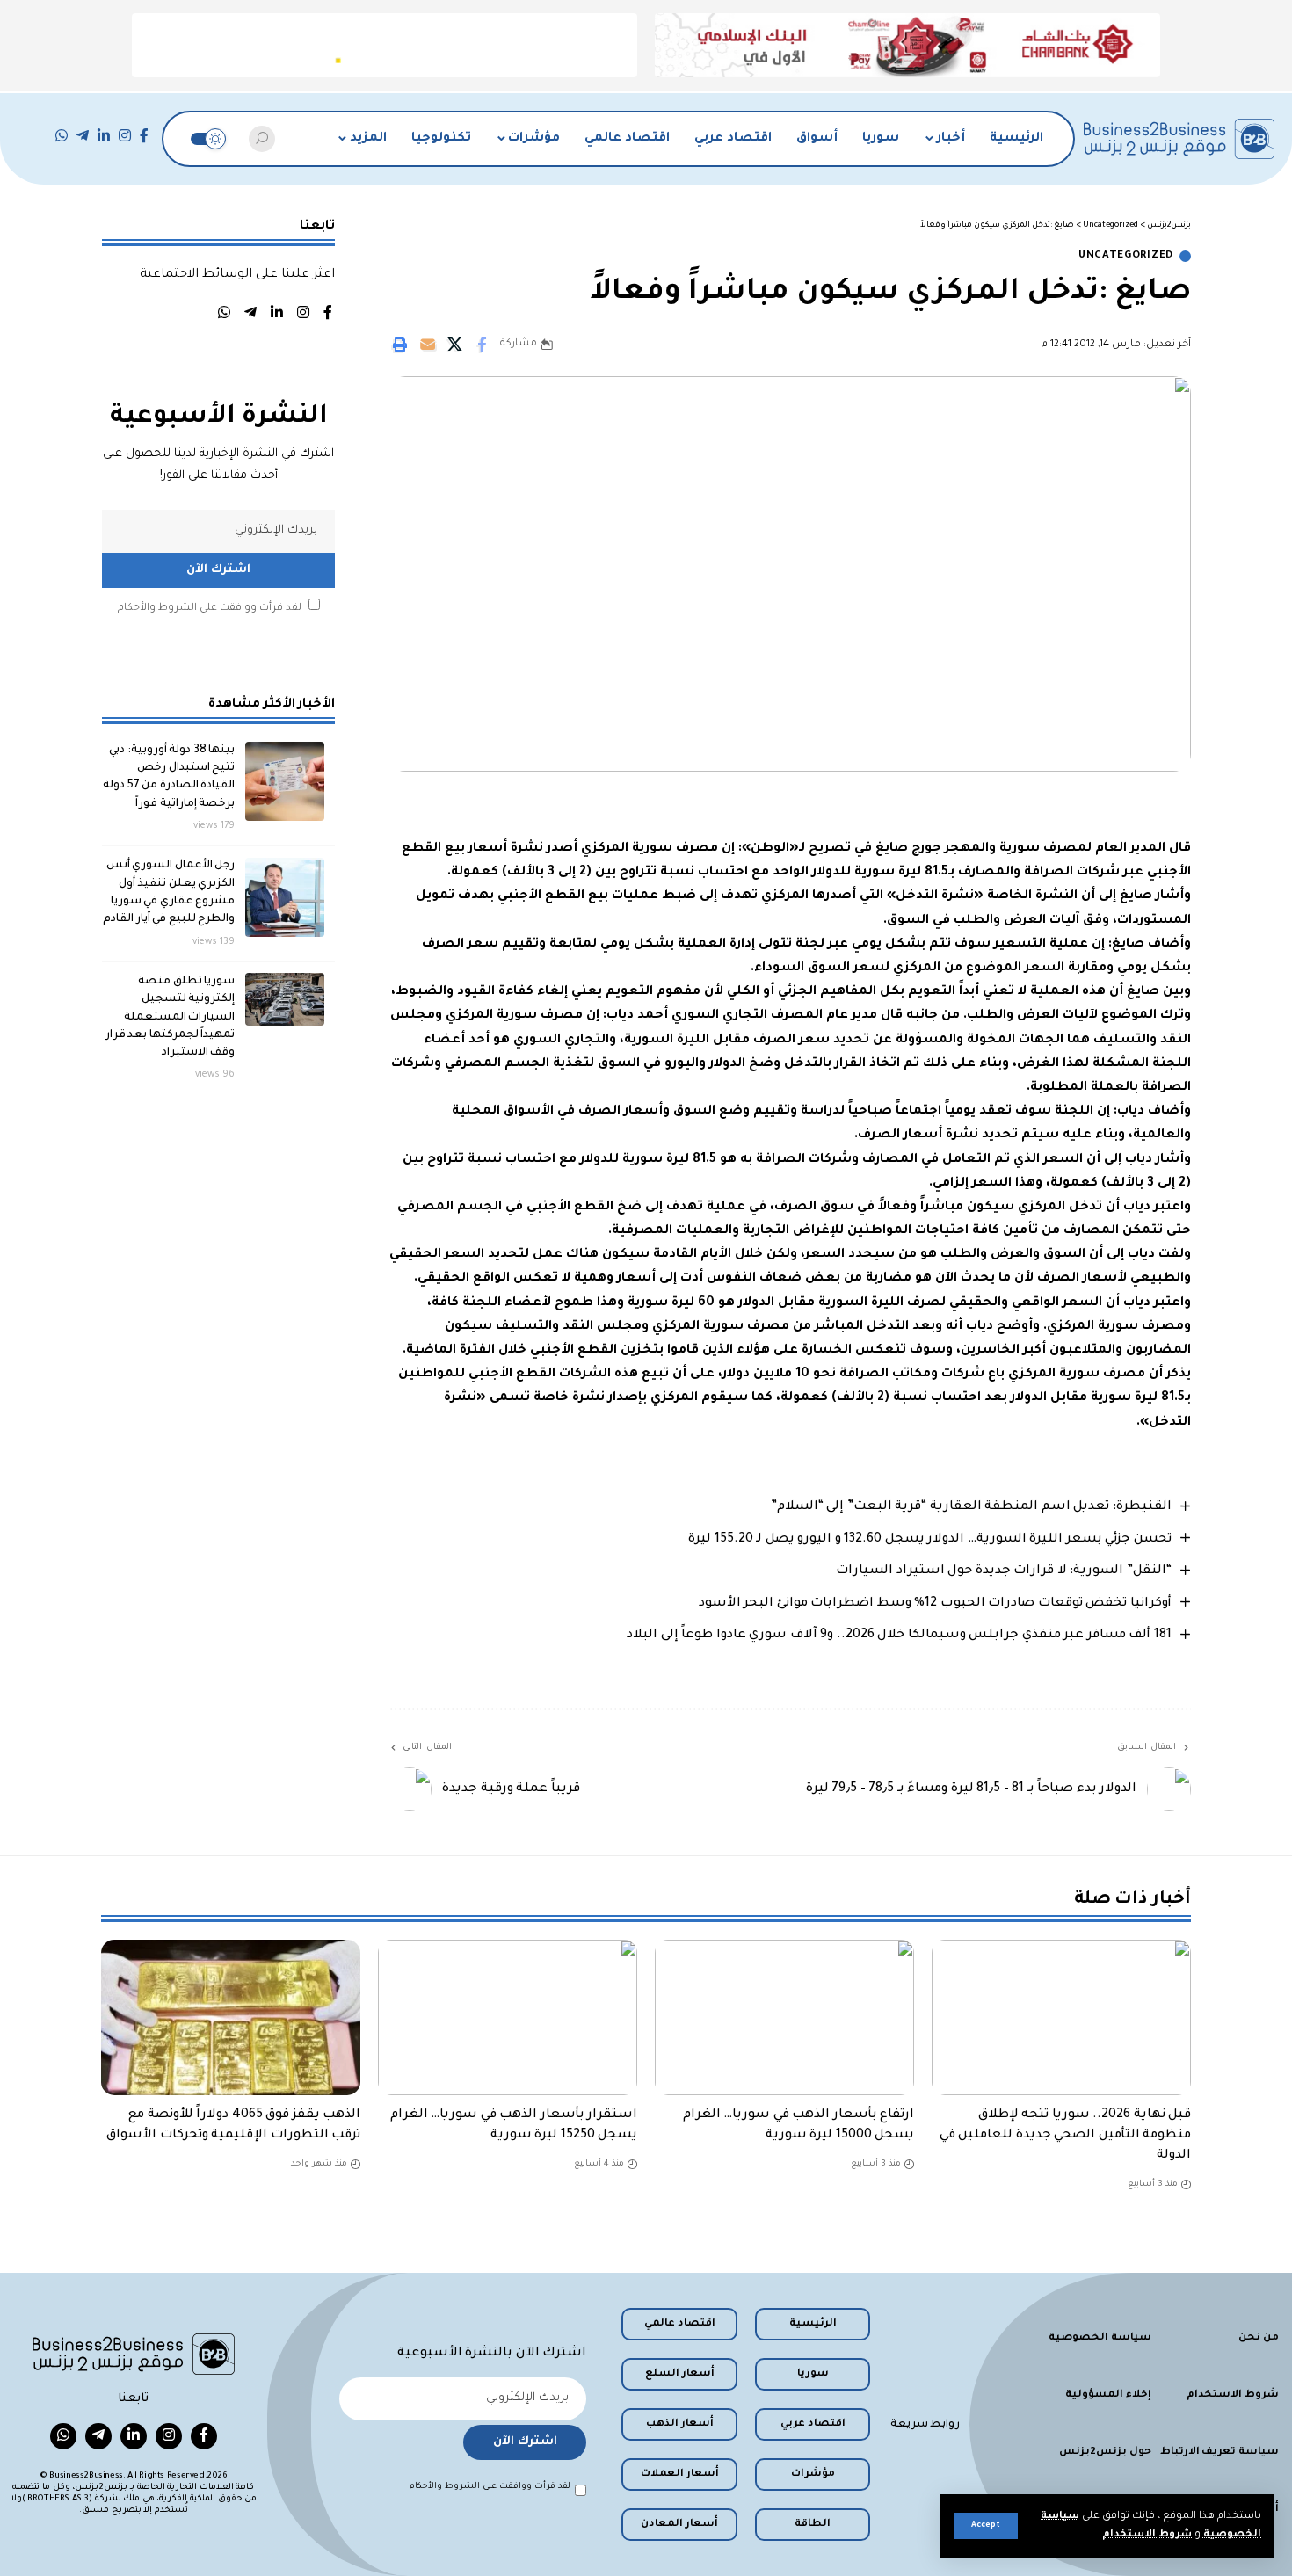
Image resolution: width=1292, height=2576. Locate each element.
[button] (986, 2526)
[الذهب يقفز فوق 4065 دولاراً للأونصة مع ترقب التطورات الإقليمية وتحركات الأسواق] (231, 2017)
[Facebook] (144, 136)
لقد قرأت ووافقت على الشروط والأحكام (210, 609)
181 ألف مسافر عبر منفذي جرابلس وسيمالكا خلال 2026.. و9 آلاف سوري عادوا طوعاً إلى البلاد (899, 1636)
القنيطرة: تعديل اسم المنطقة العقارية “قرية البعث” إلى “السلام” (971, 1507)
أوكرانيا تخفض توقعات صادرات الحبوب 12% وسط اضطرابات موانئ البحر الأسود (935, 1604)
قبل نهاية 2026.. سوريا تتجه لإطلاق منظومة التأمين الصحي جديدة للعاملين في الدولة (1066, 2136)
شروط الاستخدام (1146, 2535)
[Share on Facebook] (482, 345)
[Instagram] (125, 136)
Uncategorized (1126, 256)
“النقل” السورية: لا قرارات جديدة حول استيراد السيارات (1004, 1571)
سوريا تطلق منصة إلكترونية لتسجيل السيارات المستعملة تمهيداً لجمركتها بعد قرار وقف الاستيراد (171, 1017)
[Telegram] (83, 136)
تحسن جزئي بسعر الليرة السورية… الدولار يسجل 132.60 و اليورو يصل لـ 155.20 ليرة (930, 1540)
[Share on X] (454, 345)
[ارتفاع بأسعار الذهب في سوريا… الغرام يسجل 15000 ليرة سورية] (784, 2017)
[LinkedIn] (104, 136)
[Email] (427, 345)
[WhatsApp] (62, 136)
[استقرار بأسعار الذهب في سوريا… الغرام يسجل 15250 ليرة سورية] (508, 2017)
